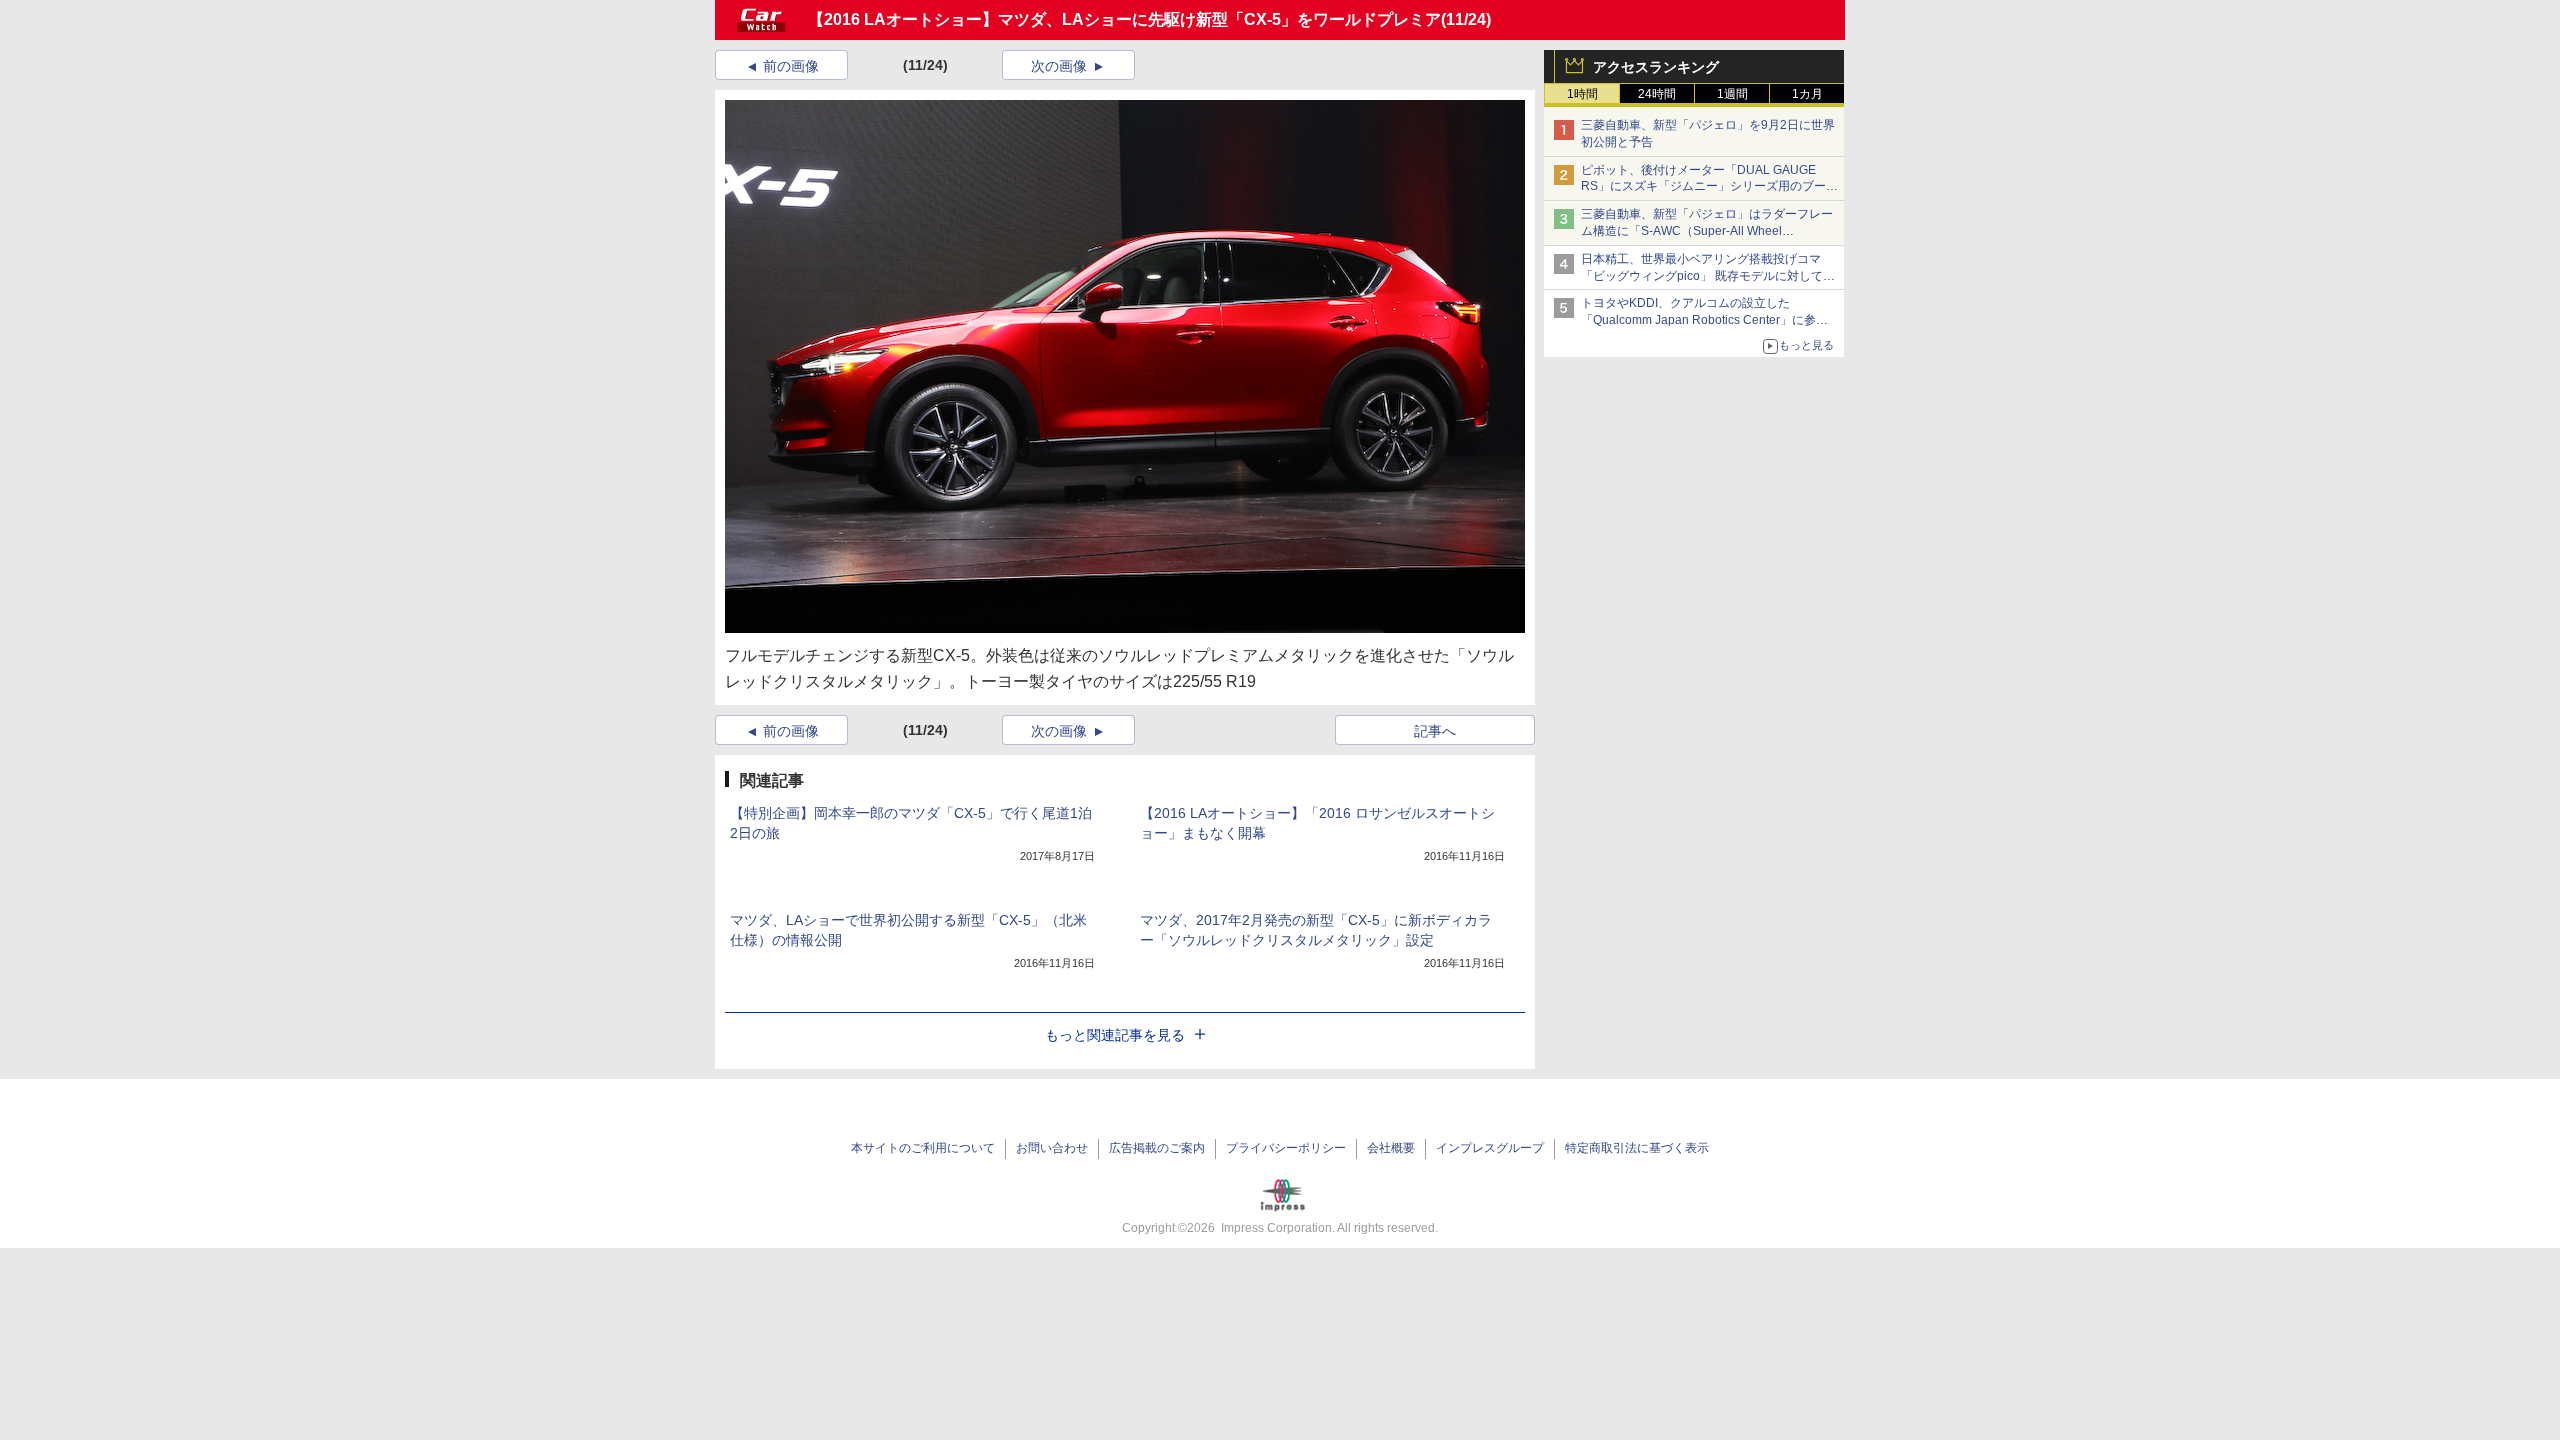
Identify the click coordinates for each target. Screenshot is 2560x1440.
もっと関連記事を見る (1115, 1035)
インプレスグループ (1490, 1148)
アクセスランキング (1656, 67)
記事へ (1435, 731)
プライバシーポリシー (1286, 1148)
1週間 (1732, 94)
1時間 (1582, 94)
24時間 (1657, 94)
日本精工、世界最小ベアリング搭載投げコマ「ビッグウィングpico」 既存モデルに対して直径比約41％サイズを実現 (1708, 276)
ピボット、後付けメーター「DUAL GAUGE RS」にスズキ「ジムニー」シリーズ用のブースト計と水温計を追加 (1709, 187)
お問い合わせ (1052, 1148)
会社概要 (1391, 1148)
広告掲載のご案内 (1157, 1148)
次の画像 (1059, 66)
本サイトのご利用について (923, 1148)
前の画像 (791, 66)
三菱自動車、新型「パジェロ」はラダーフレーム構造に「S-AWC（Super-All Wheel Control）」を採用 (1707, 231)
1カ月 (1807, 94)
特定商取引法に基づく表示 (1637, 1148)
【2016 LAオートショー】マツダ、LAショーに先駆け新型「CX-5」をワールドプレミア (1124, 19)
